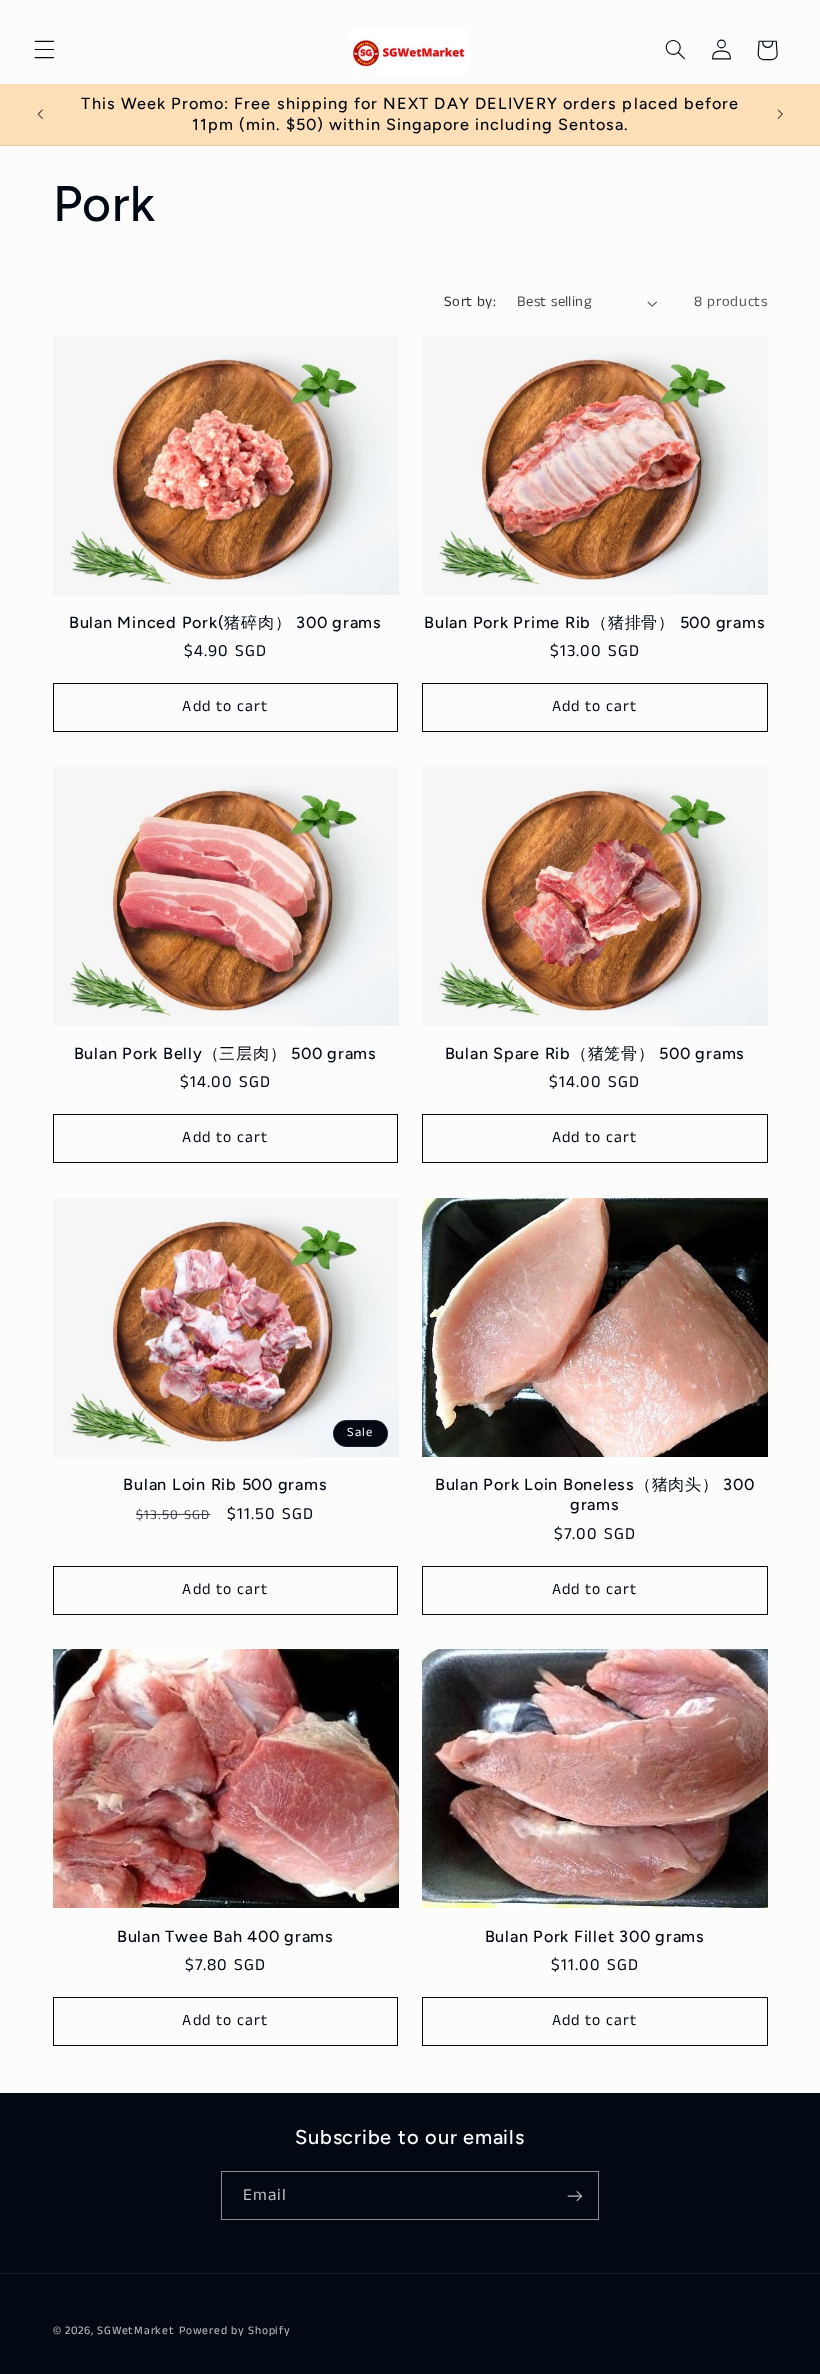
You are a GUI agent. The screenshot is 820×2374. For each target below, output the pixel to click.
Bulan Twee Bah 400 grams (225, 1936)
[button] (44, 50)
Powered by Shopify (234, 2331)
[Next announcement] (780, 115)
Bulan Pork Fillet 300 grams (595, 1936)
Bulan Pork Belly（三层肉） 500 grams (225, 1053)
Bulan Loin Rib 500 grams (225, 1484)
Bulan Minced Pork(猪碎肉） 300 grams (225, 622)
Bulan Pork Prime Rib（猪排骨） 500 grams (594, 622)
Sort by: (470, 302)
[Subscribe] (575, 2195)
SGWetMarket (135, 2331)
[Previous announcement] (40, 115)
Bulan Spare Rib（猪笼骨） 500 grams (595, 1053)
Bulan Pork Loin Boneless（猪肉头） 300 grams (595, 1494)
